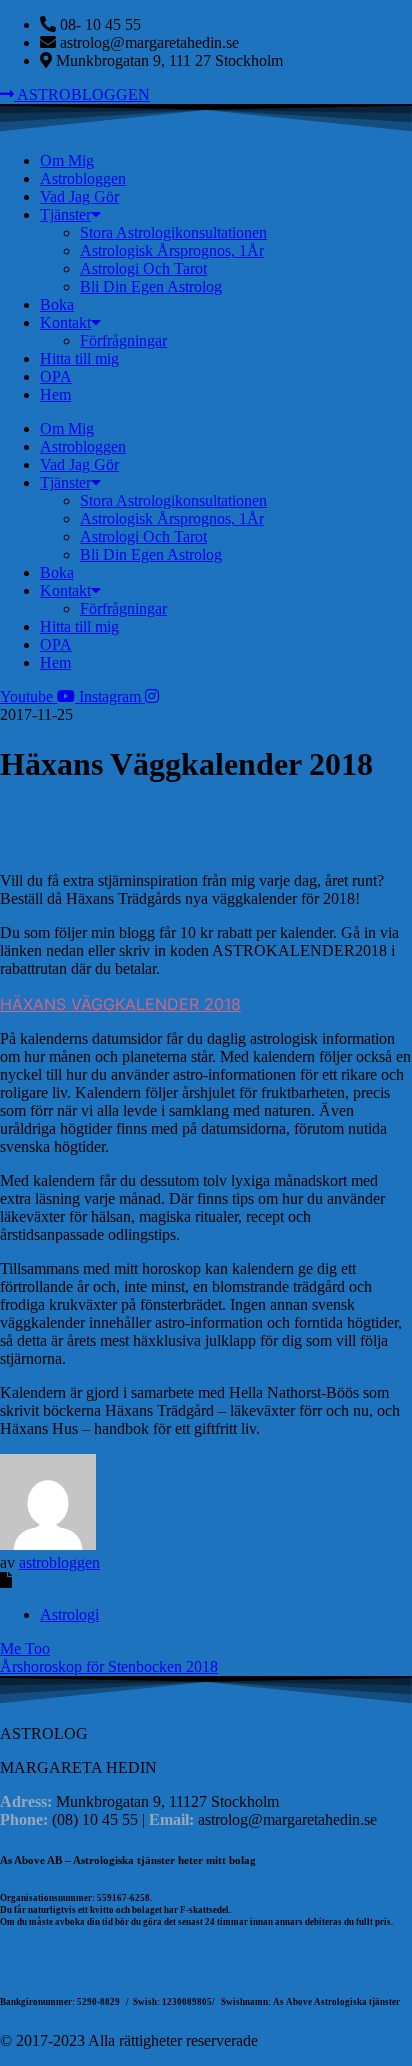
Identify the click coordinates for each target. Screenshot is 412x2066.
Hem (55, 394)
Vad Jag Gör (79, 196)
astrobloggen (59, 1562)
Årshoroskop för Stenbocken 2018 (109, 1666)
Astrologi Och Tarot (143, 268)
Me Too (25, 1648)
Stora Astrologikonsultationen (173, 232)
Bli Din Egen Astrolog (151, 286)
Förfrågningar (123, 340)
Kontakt (65, 322)
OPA (56, 376)
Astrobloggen (83, 178)
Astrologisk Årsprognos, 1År (172, 250)
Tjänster (65, 214)
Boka (57, 304)
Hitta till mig (79, 358)
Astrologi (69, 1614)
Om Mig (67, 160)
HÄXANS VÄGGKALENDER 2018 (120, 1004)
